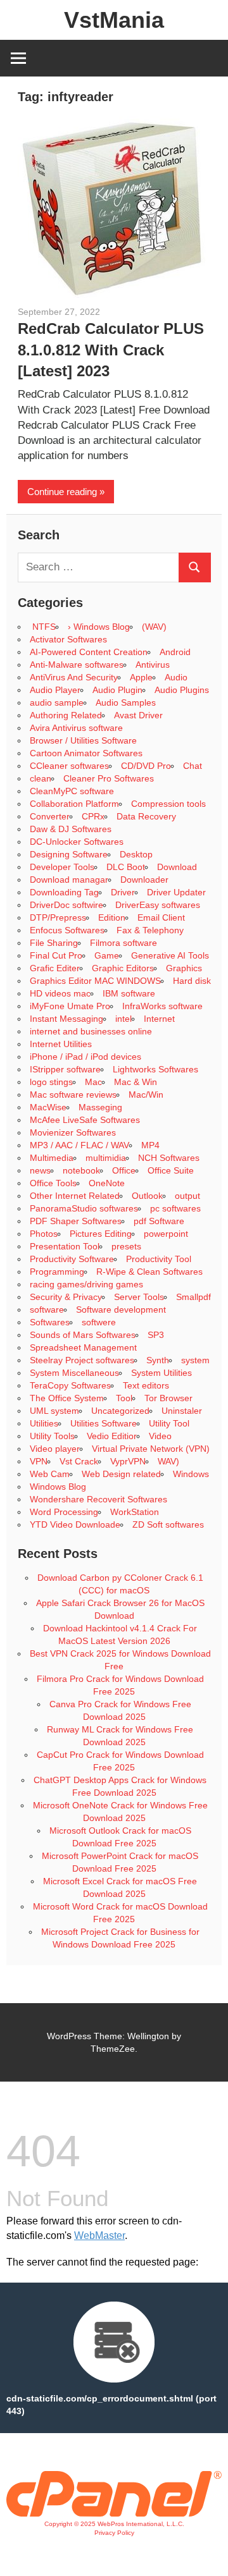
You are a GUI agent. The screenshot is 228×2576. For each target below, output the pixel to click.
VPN (39, 1461)
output (187, 1196)
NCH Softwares (169, 1158)
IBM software (129, 993)
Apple (141, 677)
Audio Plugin (117, 690)
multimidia (106, 1158)
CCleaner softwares (69, 766)
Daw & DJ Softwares (71, 829)
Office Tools (53, 1183)
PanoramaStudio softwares (84, 1208)
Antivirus (153, 665)
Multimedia (52, 1158)
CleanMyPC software (72, 791)
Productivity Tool (159, 1259)
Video (160, 1436)
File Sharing (54, 943)
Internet (159, 1019)
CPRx (93, 816)
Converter (50, 816)
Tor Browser (168, 1398)
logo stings (51, 1082)
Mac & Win (136, 1082)
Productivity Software (72, 1259)
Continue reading (62, 492)
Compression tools (168, 804)
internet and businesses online (91, 1031)
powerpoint (166, 1234)
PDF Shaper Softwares (76, 1221)
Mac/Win (146, 1095)
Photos (44, 1234)
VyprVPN (128, 1461)
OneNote (107, 1183)
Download (177, 867)
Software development (121, 1309)
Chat (193, 766)
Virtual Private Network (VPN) (151, 1449)
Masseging (100, 1107)
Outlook (147, 1196)
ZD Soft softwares (168, 1524)
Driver (123, 892)
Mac (93, 1082)
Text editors (146, 1385)
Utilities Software (104, 1423)
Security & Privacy (66, 1297)
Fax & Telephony (150, 930)
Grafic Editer (55, 968)
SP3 (156, 1335)
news (40, 1170)
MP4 (150, 1145)
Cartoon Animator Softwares (86, 753)
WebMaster (99, 2236)
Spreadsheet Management (83, 1347)
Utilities (44, 1423)
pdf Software (159, 1221)
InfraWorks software (162, 1006)
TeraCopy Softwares (70, 1385)
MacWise (48, 1107)
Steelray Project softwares (82, 1360)
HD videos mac (60, 993)
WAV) (168, 1461)
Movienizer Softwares (73, 1132)
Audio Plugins (182, 690)
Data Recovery (146, 816)
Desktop (136, 854)
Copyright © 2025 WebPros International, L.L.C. (114, 2524)
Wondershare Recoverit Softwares (98, 1499)
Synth (158, 1360)
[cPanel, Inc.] (114, 2513)
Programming (57, 1272)
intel (123, 1019)
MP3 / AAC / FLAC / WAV (79, 1145)
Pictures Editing (101, 1234)
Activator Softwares (68, 639)
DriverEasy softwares (158, 905)
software (47, 1309)
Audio (176, 677)
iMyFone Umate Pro (70, 1006)
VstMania (114, 20)
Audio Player (55, 690)
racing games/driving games (88, 1284)
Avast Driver (138, 715)
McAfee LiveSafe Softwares (85, 1120)
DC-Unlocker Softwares (77, 842)
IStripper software (65, 1069)
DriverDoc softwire (66, 905)
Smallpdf (193, 1297)
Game (107, 955)
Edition (112, 917)
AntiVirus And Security (74, 677)
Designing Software (69, 854)
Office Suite (171, 1170)
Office (124, 1170)
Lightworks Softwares (155, 1069)
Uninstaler (182, 1411)
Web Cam (50, 1474)
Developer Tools (62, 867)
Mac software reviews (73, 1095)
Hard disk (192, 981)
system (195, 1360)
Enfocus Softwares (67, 930)
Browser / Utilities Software (83, 740)
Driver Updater (176, 892)
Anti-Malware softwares (77, 665)
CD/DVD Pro (146, 766)
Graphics (184, 968)
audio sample (57, 702)
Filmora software (123, 943)
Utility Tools (52, 1436)
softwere (99, 1322)
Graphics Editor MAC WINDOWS (95, 981)
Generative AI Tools (170, 955)
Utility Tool (169, 1423)
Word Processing (64, 1512)
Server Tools (139, 1297)
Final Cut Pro (56, 955)
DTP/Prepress (58, 917)
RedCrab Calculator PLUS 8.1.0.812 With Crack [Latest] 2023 (111, 350)
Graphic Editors (123, 968)
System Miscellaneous (74, 1373)
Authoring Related (66, 715)
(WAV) (154, 627)
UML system (54, 1411)
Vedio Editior (112, 1436)
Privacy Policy (114, 2533)
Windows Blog (58, 1487)
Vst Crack (79, 1461)
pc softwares (175, 1208)
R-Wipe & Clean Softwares (149, 1272)
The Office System (67, 1398)
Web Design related (121, 1474)
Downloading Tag (64, 892)
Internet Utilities (61, 1044)
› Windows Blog (99, 627)
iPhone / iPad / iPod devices (85, 1057)
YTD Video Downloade (75, 1524)
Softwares (50, 1322)
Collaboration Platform (74, 804)
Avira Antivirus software (76, 728)
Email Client (161, 917)
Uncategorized (120, 1411)
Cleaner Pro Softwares (109, 778)
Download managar (69, 880)
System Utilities (161, 1373)
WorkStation (135, 1512)
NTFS (43, 627)
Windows (191, 1474)
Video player (55, 1449)
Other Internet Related (75, 1196)
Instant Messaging (66, 1019)
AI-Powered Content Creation (89, 652)
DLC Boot (126, 867)
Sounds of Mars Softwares (83, 1335)
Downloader (144, 880)
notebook (81, 1170)
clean (41, 778)
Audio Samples (126, 702)
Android (175, 652)
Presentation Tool (65, 1246)
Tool (124, 1398)
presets (126, 1246)
